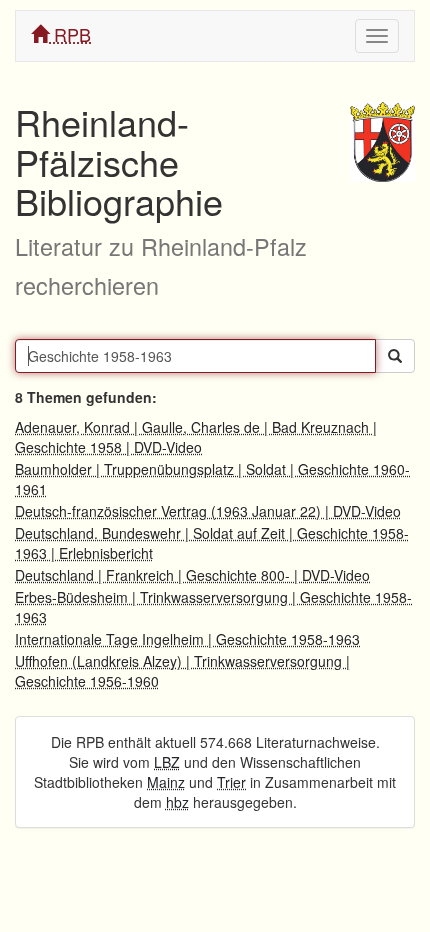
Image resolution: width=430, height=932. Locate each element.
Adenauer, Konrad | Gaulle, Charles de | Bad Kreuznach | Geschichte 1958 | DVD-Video (196, 437)
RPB (70, 34)
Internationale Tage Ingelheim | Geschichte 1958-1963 (187, 639)
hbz (177, 802)
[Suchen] (395, 356)
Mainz (166, 782)
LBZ (167, 762)
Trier (231, 782)
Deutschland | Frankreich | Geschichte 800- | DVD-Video (192, 575)
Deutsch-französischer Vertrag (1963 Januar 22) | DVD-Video (208, 511)
